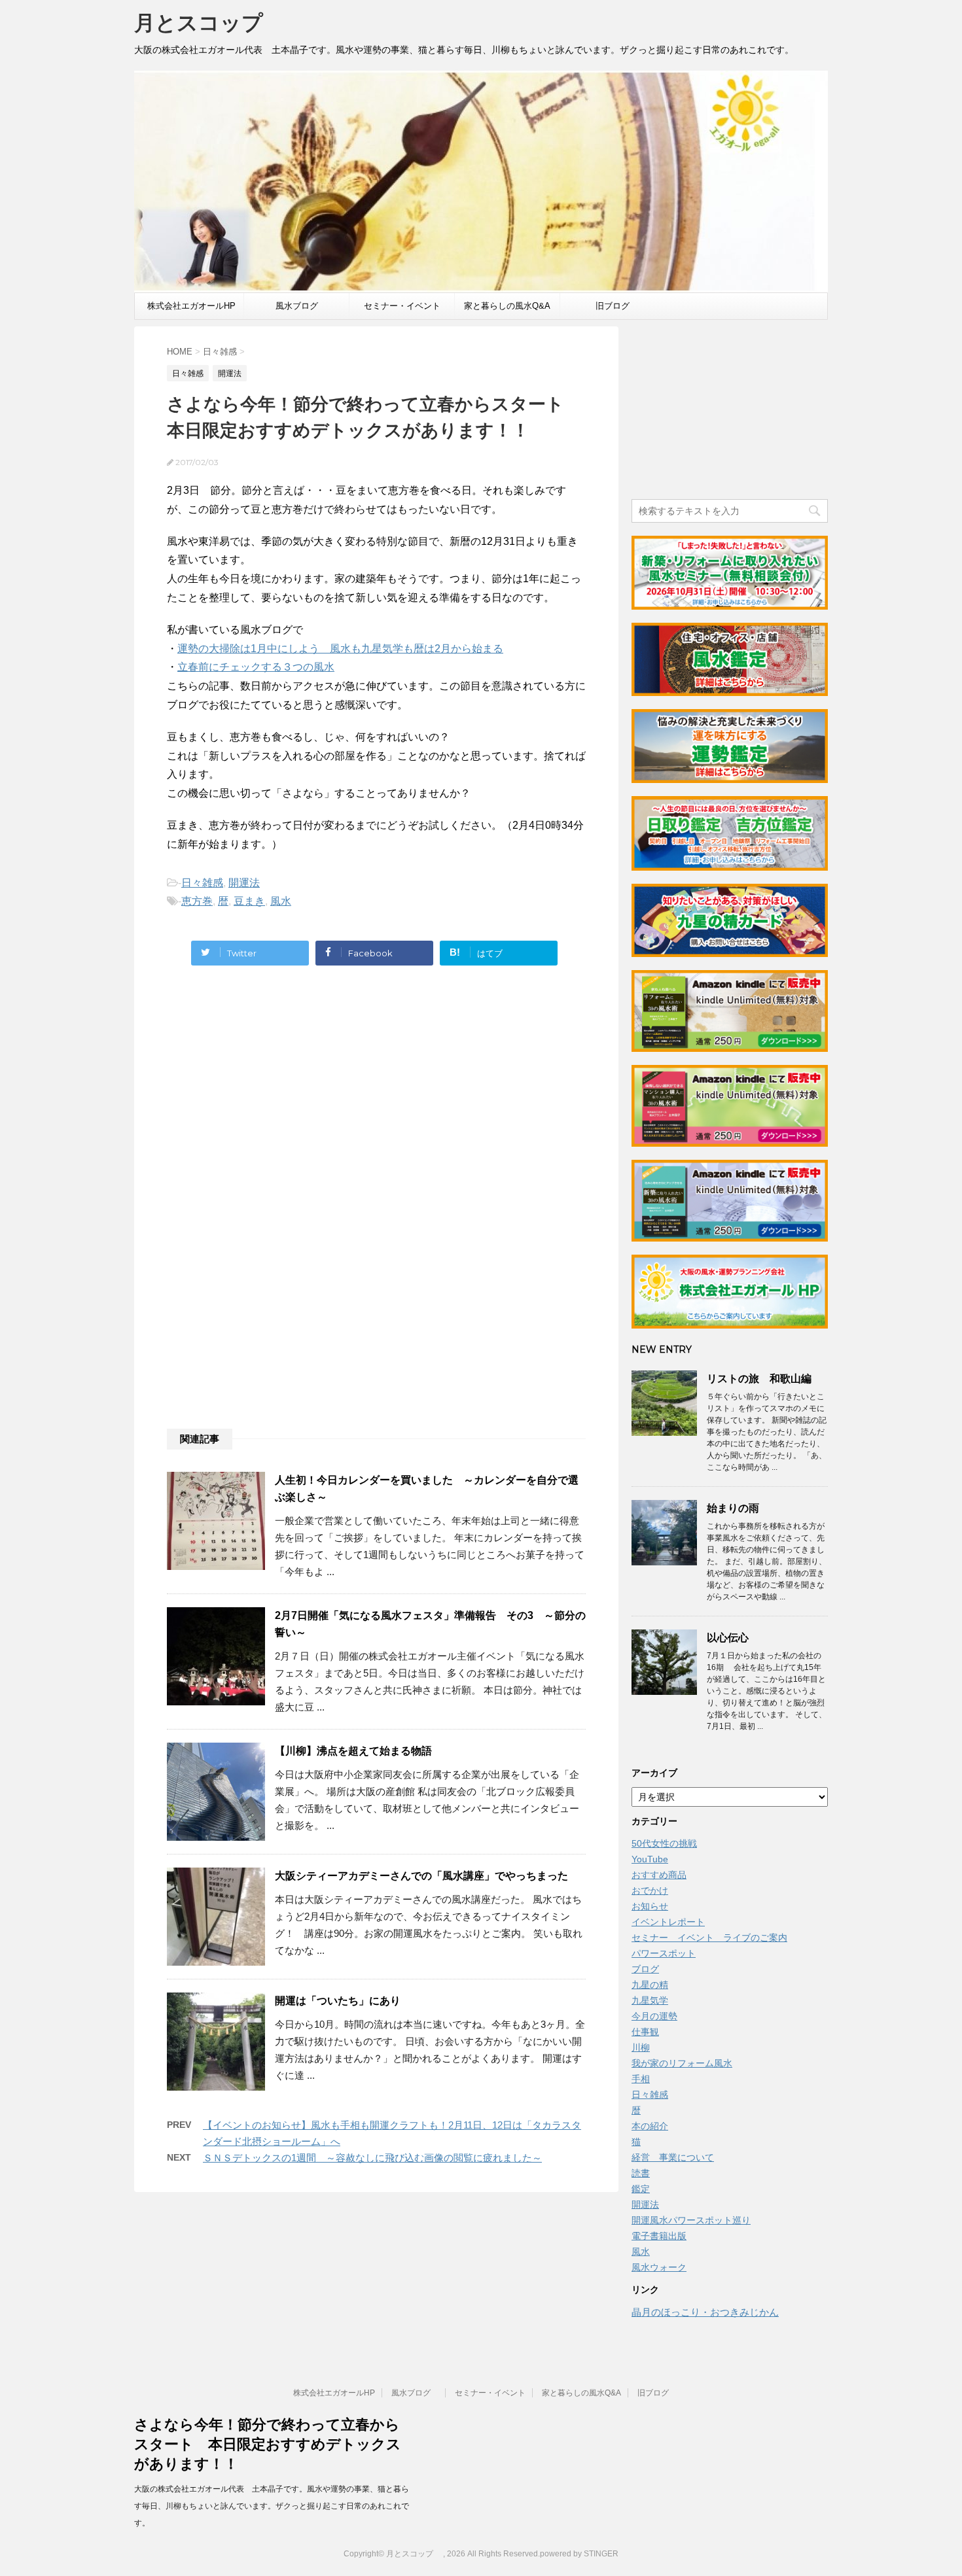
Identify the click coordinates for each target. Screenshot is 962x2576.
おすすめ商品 (659, 1875)
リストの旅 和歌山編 (759, 1379)
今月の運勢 (654, 2016)
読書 (641, 2173)
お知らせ (650, 1906)
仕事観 (645, 2032)
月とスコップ (209, 23)
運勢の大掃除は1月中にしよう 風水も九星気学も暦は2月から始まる (340, 649)
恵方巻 (197, 901)
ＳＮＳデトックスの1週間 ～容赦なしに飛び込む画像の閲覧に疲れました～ (372, 2158)
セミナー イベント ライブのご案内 (709, 1938)
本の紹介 (650, 2126)
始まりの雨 (733, 1508)
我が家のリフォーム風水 (682, 2063)
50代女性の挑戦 (664, 1843)
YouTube (650, 1859)
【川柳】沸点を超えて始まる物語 (353, 1751)
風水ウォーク (659, 2267)
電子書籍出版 (659, 2236)
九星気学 (650, 2000)
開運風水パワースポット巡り (691, 2220)
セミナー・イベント (402, 306)
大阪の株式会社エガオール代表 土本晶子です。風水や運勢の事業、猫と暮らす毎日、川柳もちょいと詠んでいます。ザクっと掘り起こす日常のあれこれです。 (272, 2506)
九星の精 (650, 1985)
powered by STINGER (579, 2554)
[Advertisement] (277, 1106)
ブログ (645, 1969)
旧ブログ (613, 306)
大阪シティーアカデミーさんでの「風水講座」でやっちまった (421, 1876)
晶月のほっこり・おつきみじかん (705, 2312)
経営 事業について (673, 2157)
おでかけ (650, 1890)
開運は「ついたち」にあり (338, 2001)
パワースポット (664, 1953)
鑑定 (641, 2189)
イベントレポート (668, 1922)
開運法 (244, 883)
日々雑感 (202, 883)
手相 (641, 2079)
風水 (281, 901)
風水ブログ (301, 306)
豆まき (249, 901)
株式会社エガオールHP (191, 306)
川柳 (641, 2047)
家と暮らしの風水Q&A (507, 306)
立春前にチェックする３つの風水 (256, 667)
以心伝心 (728, 1638)
